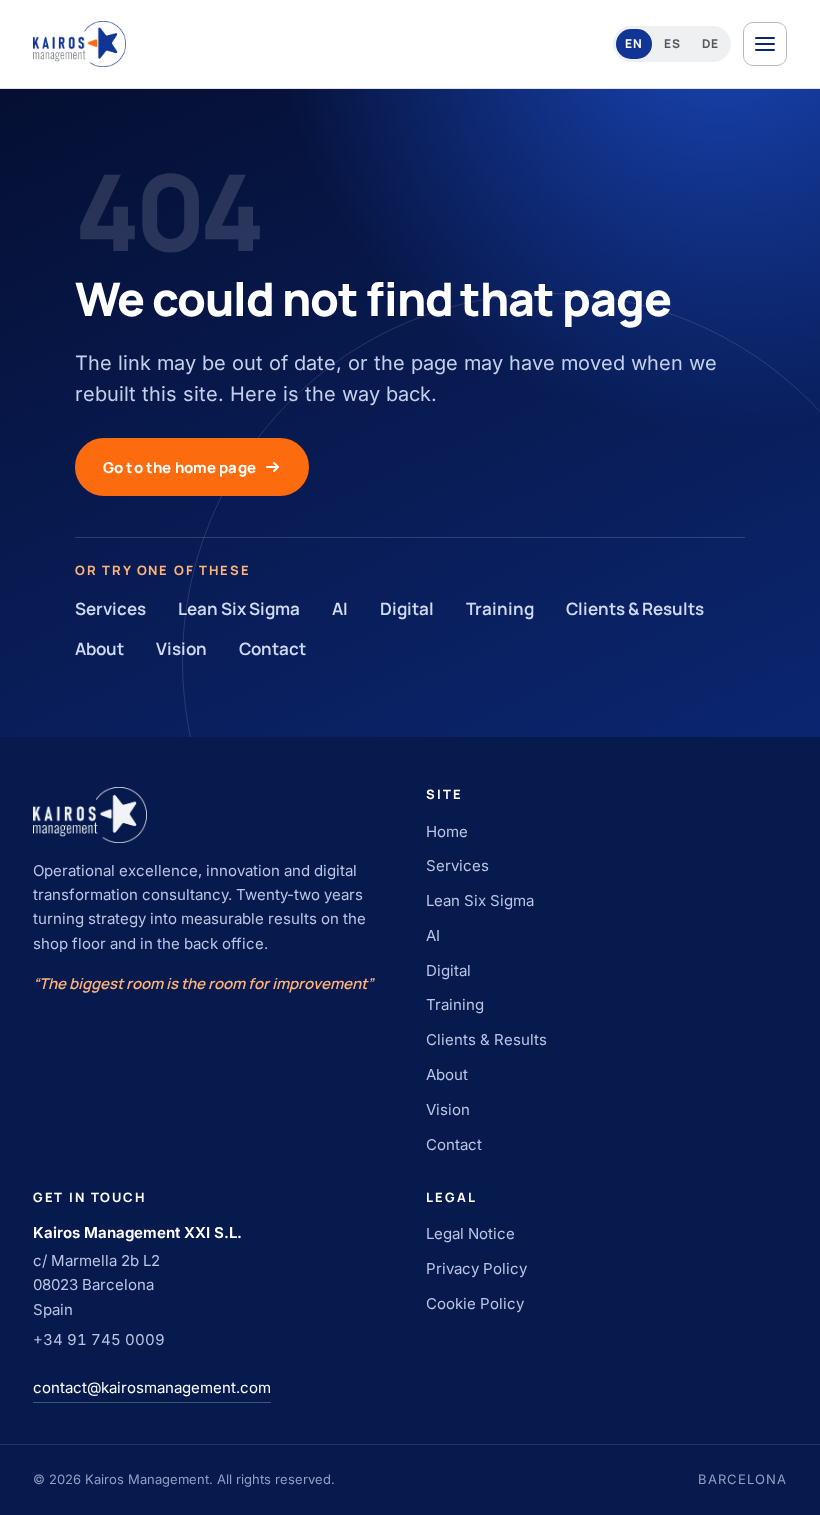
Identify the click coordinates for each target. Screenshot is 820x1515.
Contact (272, 648)
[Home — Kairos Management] (80, 44)
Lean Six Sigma (239, 608)
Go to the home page (179, 467)
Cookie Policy (475, 1303)
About (99, 648)
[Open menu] (765, 44)
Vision (181, 648)
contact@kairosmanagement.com (152, 1387)
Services (110, 608)
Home (447, 831)
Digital (407, 608)
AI (340, 608)
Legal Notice (470, 1233)
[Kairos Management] (213, 815)
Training (500, 608)
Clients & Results (635, 608)
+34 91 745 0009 (99, 1339)
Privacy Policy (476, 1268)
